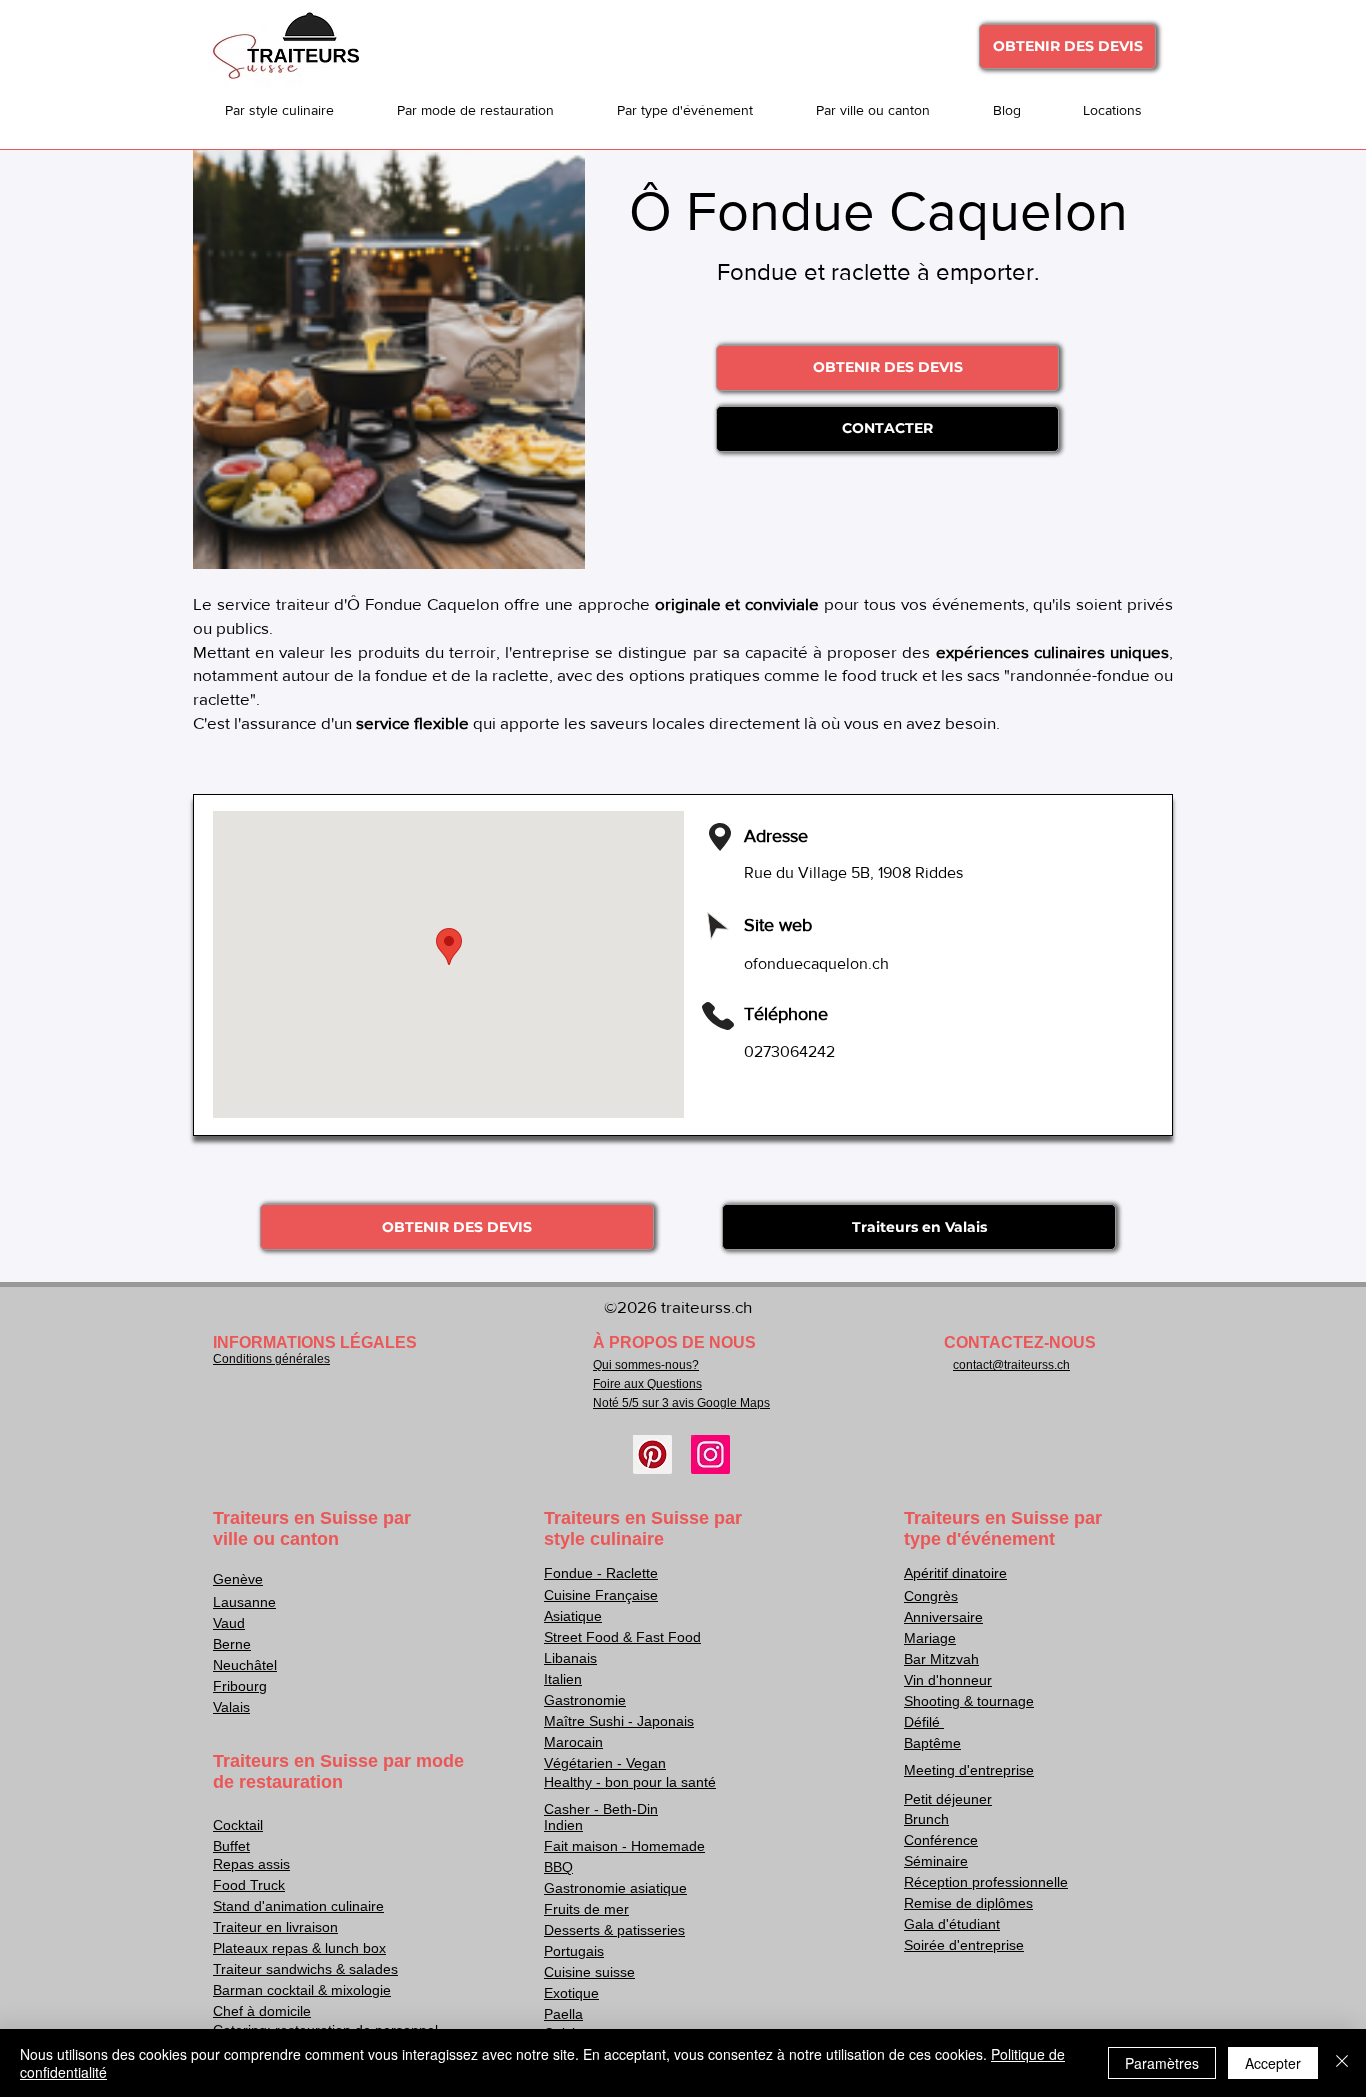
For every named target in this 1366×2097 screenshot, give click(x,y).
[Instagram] (710, 1454)
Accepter (1273, 2063)
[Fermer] (1342, 2063)
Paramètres (1162, 2063)
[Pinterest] (652, 1454)
